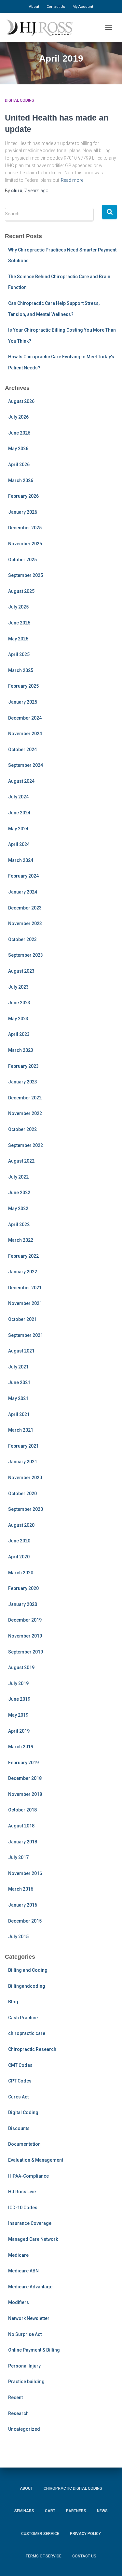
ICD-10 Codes (23, 2208)
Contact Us (56, 7)
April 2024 (19, 844)
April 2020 (19, 1557)
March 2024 (21, 860)
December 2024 (25, 718)
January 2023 (23, 1082)
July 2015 (18, 1937)
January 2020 (23, 1604)
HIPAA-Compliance (28, 2176)
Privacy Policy (85, 2534)
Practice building (26, 2382)
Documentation (24, 2144)
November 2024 (25, 734)
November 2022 (25, 1113)
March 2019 (21, 1747)
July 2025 (18, 607)
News (102, 2511)
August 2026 (21, 401)
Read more (72, 180)
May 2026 (18, 449)
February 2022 (23, 1256)
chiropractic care (27, 2033)
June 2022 (19, 1193)
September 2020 (26, 1509)
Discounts (19, 2128)
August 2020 (21, 1525)
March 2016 (21, 1889)
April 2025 (19, 654)
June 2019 (19, 1699)
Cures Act (18, 2097)
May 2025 (18, 639)
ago (36, 191)
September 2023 (26, 955)
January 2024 (23, 892)
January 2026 (23, 512)
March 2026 (21, 480)
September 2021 (26, 1335)
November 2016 (25, 1873)
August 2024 (21, 781)
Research (18, 2413)
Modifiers (19, 2302)
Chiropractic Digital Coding (73, 2488)
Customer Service (40, 2534)
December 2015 (25, 1921)
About (34, 7)
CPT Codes (20, 2081)
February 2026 (23, 496)
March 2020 (21, 1573)
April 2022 (19, 1224)
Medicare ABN (23, 2271)
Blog (13, 2002)
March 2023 (21, 1050)
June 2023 (19, 1003)
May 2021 (18, 1398)
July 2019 (18, 1683)
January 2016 (23, 1905)
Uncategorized (24, 2429)
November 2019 (25, 1636)
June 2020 (19, 1541)
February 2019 (23, 1763)
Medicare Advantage (30, 2287)
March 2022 (21, 1240)
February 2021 (23, 1446)
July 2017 (18, 1857)
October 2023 (22, 939)
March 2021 (21, 1430)
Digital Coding (20, 100)
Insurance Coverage (30, 2223)
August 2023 (21, 971)
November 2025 (25, 544)
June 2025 (19, 623)
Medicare (18, 2255)
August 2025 (21, 591)
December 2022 (25, 1098)
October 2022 (22, 1129)
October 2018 (22, 1810)
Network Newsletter (29, 2318)
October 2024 (22, 750)
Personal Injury (24, 2366)
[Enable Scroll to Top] (109, 2561)
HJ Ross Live (22, 2192)
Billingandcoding (27, 1986)
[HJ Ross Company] (42, 28)
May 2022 (18, 1209)
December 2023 (25, 908)
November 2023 (25, 923)
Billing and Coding (28, 1970)
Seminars (24, 2511)
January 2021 (23, 1462)
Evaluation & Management (36, 2160)
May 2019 (18, 1715)
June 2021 (19, 1382)
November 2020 (25, 1478)
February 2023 (23, 1066)
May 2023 (18, 1019)
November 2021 (25, 1303)
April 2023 (19, 1034)
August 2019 (21, 1667)
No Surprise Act (25, 2334)
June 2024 (19, 813)
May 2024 (18, 829)
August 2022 (21, 1161)
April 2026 (19, 465)
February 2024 (23, 876)
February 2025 (23, 686)
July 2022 (18, 1177)
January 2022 (23, 1272)
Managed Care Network (33, 2239)
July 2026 (18, 417)
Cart (50, 2511)
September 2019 (26, 1652)
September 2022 (26, 1145)
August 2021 (21, 1351)
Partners (76, 2511)
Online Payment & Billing (34, 2350)
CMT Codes (20, 2065)
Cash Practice (23, 2018)
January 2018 (23, 1842)
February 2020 (23, 1588)
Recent (15, 2397)
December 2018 (25, 1778)
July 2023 (18, 987)
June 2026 (19, 433)
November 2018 (25, 1794)
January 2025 (23, 702)
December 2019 (25, 1620)
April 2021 (19, 1414)
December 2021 (25, 1288)
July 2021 (18, 1367)
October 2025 (22, 560)
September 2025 (26, 575)
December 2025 (25, 528)
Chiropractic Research (32, 2049)
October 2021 (22, 1319)
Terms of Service (44, 2556)
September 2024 (26, 765)
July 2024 (18, 797)
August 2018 (21, 1826)
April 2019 (19, 1731)
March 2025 (21, 670)
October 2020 (22, 1494)
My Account (83, 7)
